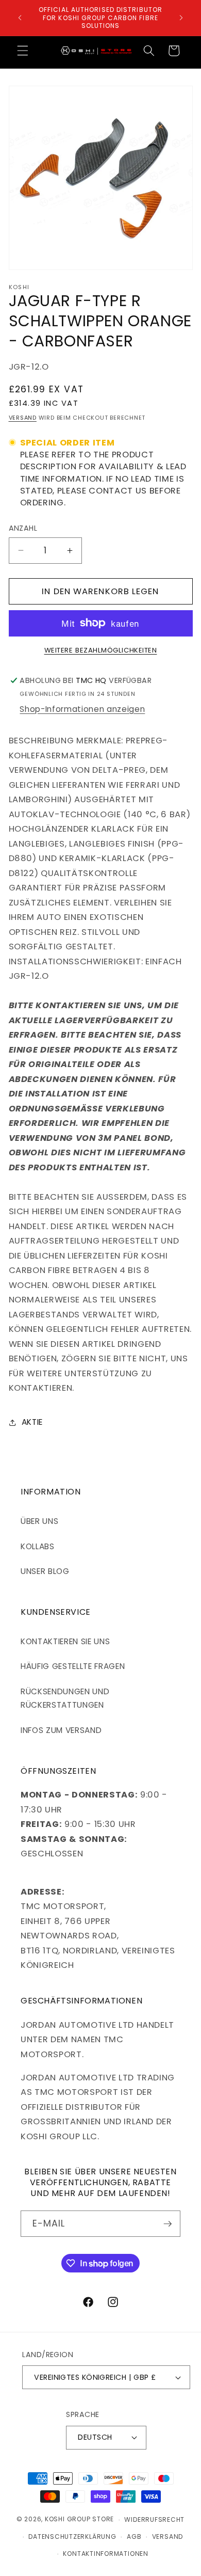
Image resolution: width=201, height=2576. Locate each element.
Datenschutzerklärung (72, 2537)
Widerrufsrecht (154, 2519)
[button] (23, 51)
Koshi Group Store (79, 2519)
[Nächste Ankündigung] (181, 18)
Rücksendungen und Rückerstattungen (65, 1698)
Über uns (39, 1521)
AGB (134, 2537)
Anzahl (23, 528)
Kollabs (38, 1546)
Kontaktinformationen (105, 2554)
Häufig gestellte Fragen (73, 1666)
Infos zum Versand (61, 1730)
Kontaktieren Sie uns (65, 1641)
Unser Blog (45, 1571)
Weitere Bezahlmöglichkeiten (101, 650)
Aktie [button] (32, 1422)
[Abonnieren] (167, 2224)
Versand (23, 418)
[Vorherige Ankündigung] (20, 18)
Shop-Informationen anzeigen (82, 709)
